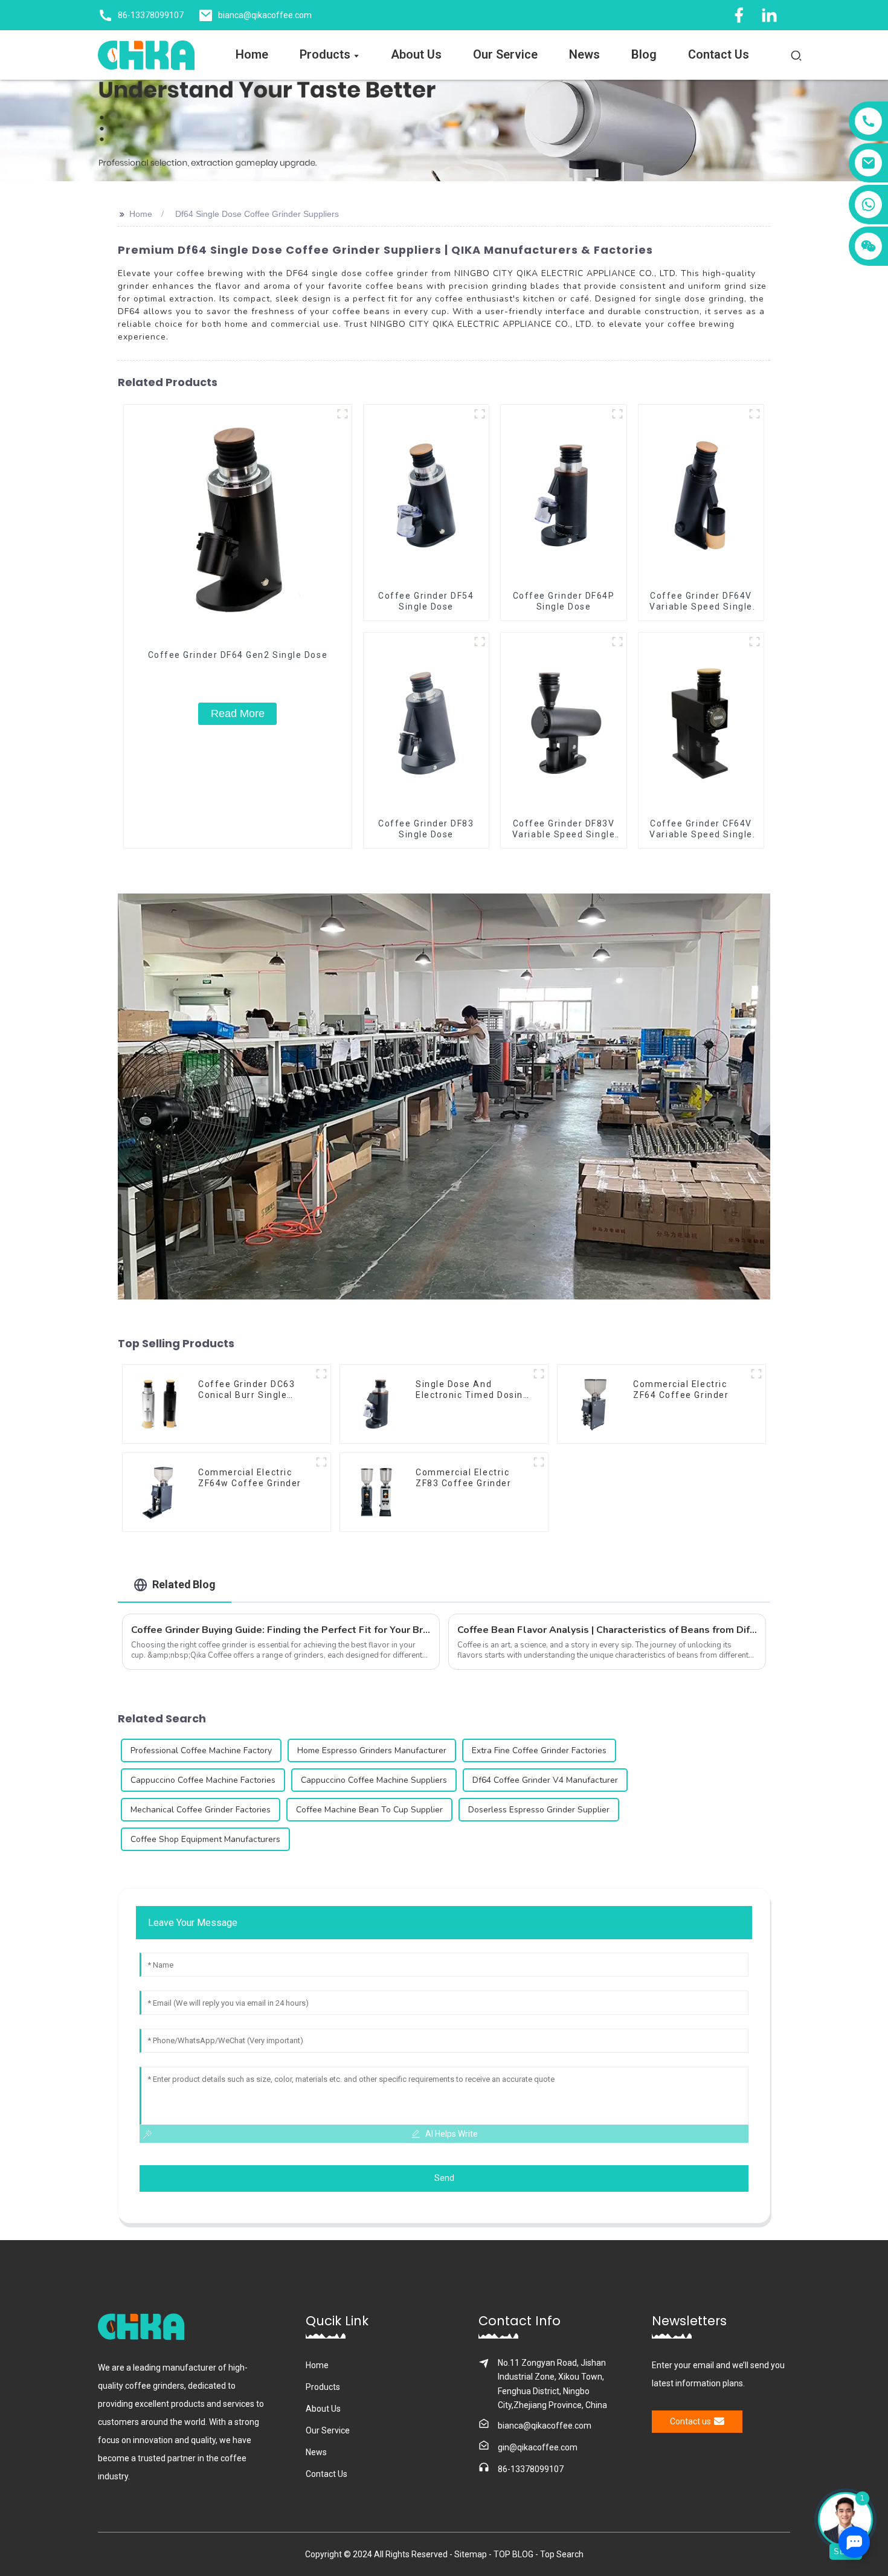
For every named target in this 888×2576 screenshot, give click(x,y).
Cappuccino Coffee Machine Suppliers (374, 1780)
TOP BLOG (514, 2554)
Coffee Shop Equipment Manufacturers (205, 1839)
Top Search (562, 2554)
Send (444, 2178)
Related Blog (184, 1584)
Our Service (328, 2430)
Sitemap (471, 2554)
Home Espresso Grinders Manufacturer (372, 1750)
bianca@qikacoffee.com (545, 2426)
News (316, 2452)
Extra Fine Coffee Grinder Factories (539, 1750)
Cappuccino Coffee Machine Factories (203, 1780)
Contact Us (327, 2474)
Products (323, 2387)
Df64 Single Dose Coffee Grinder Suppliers (257, 214)
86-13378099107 (531, 2469)
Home (141, 214)
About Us (323, 2409)
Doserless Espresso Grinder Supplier (539, 1810)
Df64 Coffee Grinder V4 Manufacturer (545, 1780)
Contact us (690, 2421)
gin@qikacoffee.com (538, 2447)
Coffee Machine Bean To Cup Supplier (369, 1810)
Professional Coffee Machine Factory (201, 1750)
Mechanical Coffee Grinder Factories (201, 1810)
